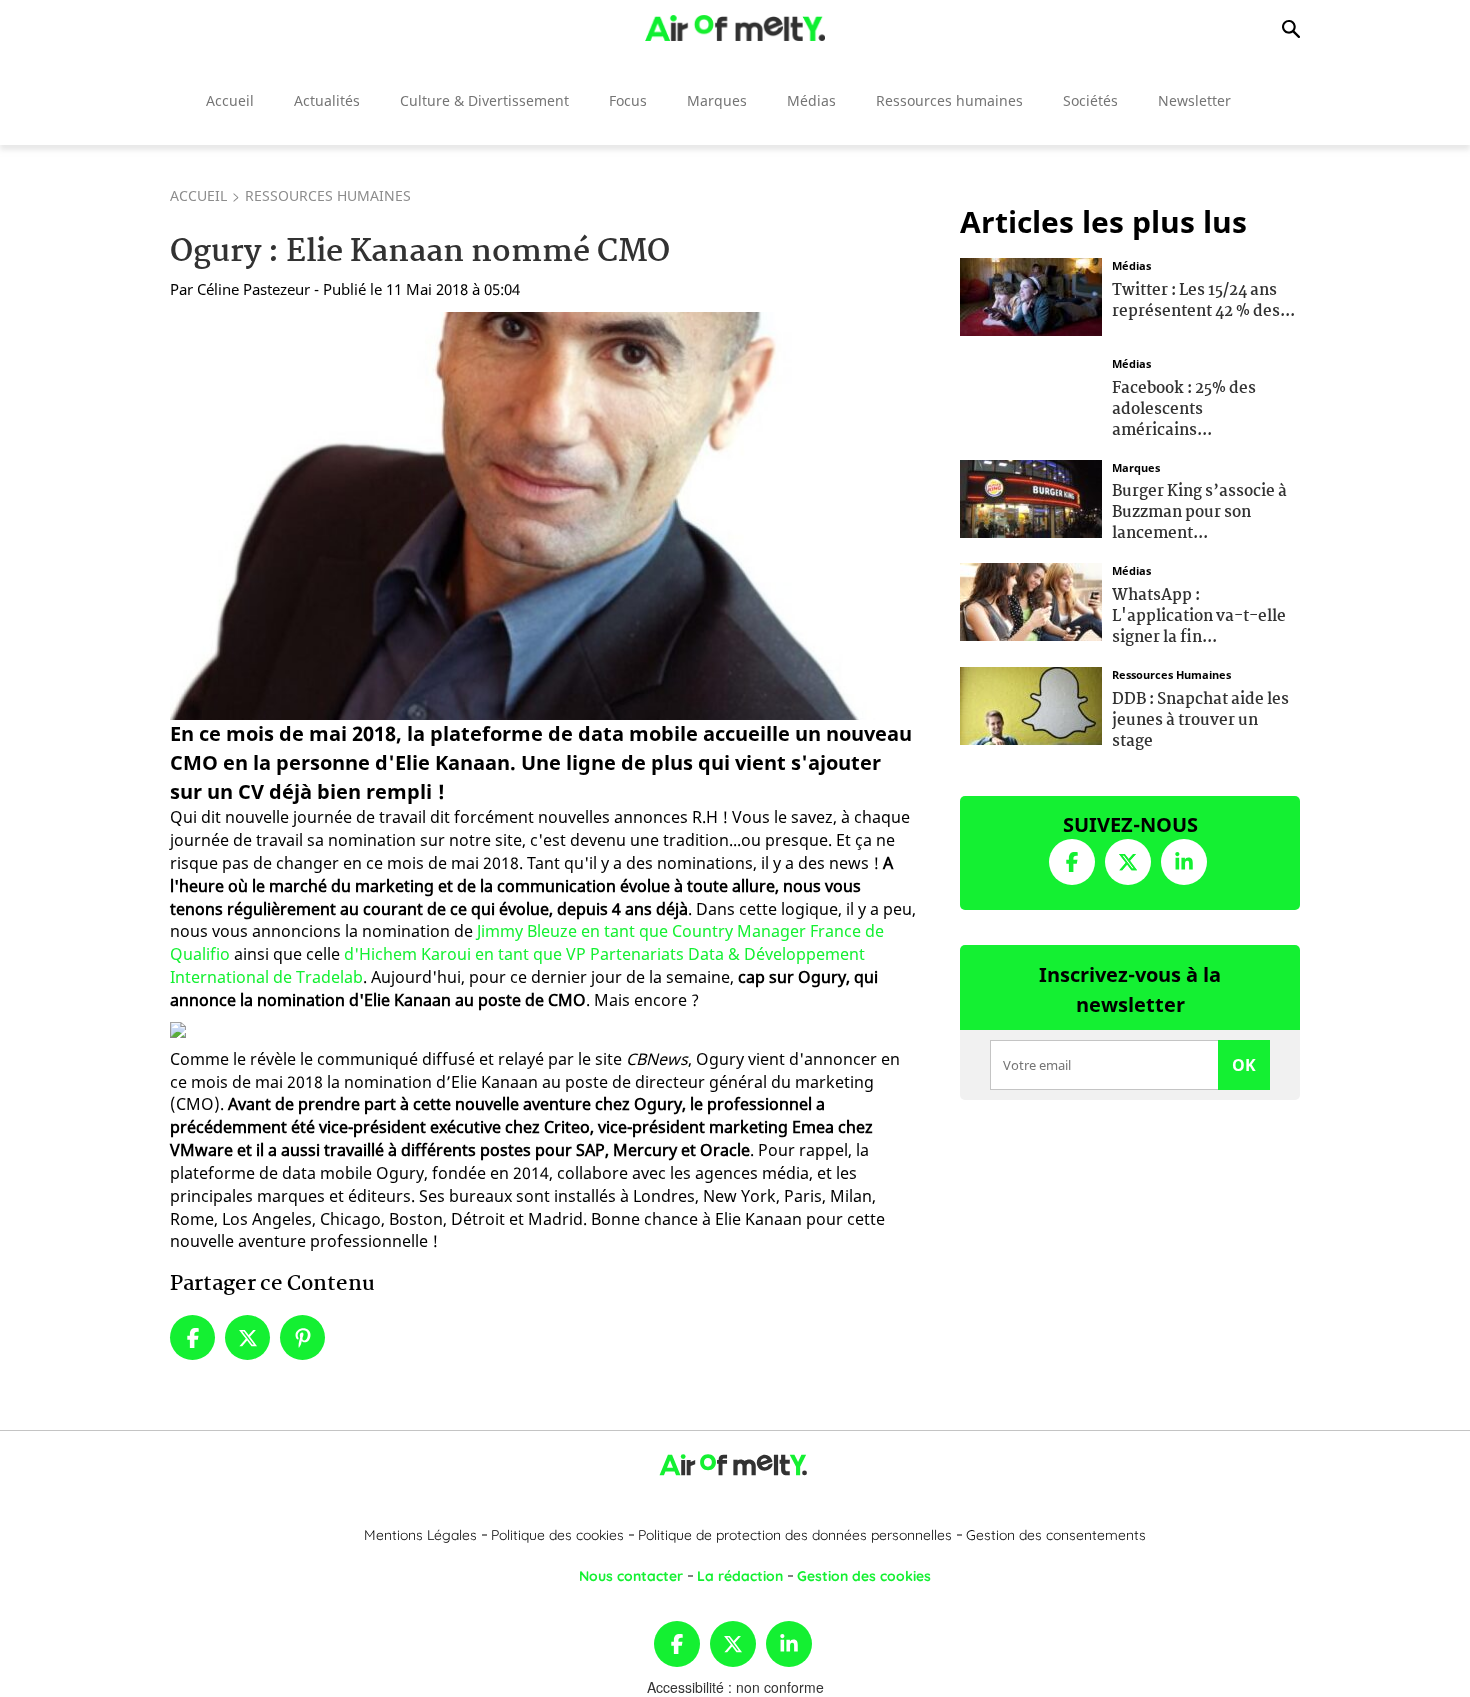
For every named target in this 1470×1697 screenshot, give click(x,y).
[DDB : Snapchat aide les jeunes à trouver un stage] (1031, 704)
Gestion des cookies (864, 1576)
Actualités (327, 100)
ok (1244, 1065)
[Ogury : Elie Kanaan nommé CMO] (543, 516)
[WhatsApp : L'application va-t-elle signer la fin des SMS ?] (1031, 600)
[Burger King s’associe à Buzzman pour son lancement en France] (1031, 496)
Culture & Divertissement (484, 100)
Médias (811, 100)
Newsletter (1194, 100)
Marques (717, 100)
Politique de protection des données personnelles (795, 1535)
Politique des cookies (557, 1535)
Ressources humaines (949, 100)
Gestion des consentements (1056, 1535)
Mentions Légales (420, 1535)
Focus (628, 100)
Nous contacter (631, 1576)
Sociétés (1090, 100)
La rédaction (740, 1576)
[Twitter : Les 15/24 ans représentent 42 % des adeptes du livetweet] (1031, 295)
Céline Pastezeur (253, 289)
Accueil (230, 100)
